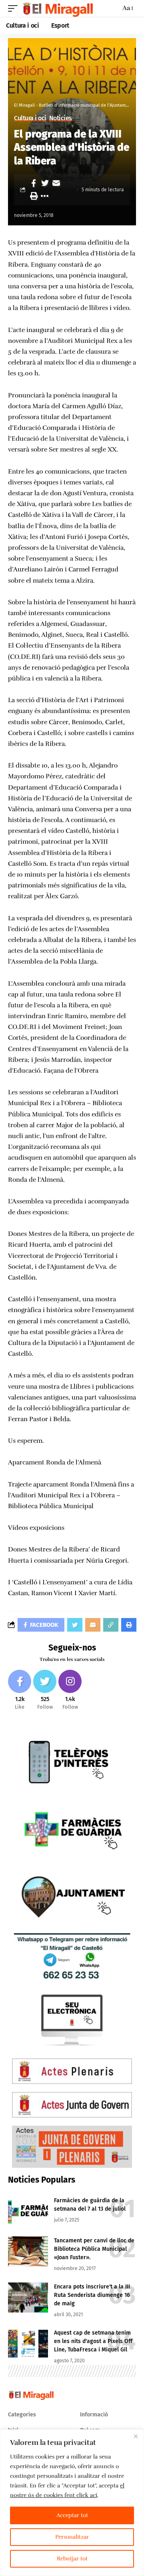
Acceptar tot (72, 2515)
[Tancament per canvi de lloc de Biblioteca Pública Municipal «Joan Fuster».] (28, 2251)
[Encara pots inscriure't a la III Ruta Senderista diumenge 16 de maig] (28, 2298)
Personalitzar (72, 2537)
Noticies (61, 118)
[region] (72, 2503)
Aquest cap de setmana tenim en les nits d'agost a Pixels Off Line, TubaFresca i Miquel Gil (93, 2341)
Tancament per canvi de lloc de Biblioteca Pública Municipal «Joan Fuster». (94, 2249)
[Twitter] (45, 1690)
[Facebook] (20, 1690)
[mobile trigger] (15, 8)
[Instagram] (70, 1690)
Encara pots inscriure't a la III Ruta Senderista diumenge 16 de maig (92, 2295)
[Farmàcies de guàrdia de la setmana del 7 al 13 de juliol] (28, 2211)
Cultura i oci (30, 118)
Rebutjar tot (72, 2559)
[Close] (136, 2436)
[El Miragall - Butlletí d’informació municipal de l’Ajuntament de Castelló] (57, 8)
